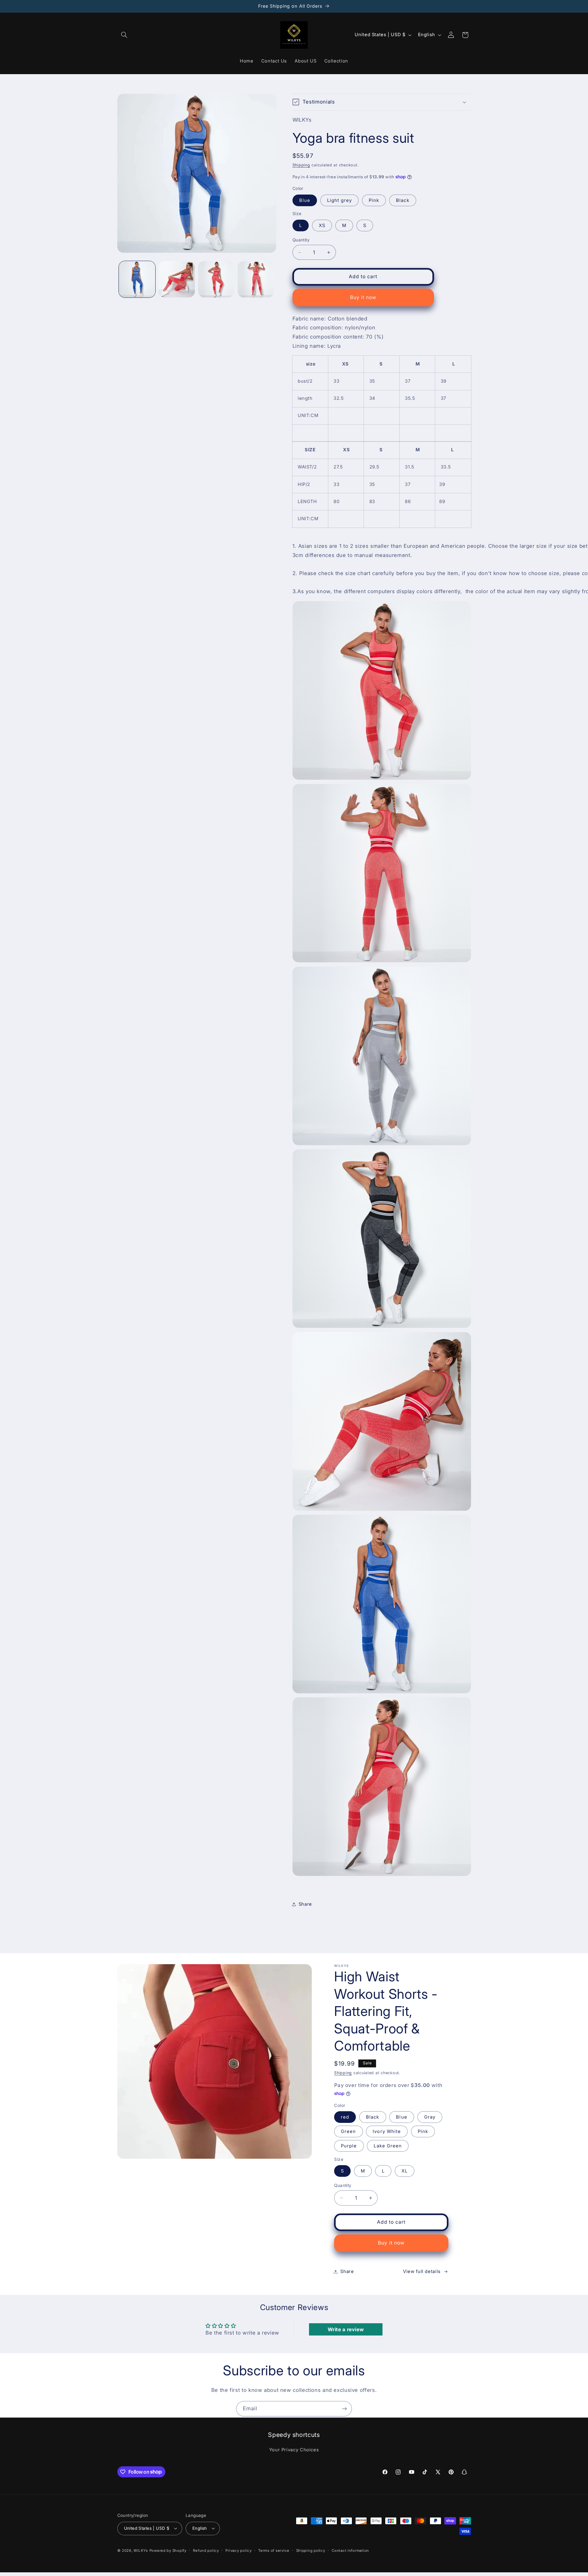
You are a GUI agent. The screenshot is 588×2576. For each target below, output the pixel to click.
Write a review (346, 2329)
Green (348, 2131)
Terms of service (274, 2551)
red (345, 2117)
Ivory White (387, 2131)
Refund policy (206, 2551)
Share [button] (305, 1904)
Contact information (350, 2551)
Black (403, 200)
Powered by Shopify (168, 2551)
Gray (430, 2117)
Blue (305, 200)
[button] (124, 35)
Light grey (340, 200)
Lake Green (388, 2146)
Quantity (301, 240)
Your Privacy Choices (294, 2450)
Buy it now (363, 297)
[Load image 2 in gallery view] (177, 279)
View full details (422, 2271)
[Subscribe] (345, 2409)
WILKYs (141, 2551)
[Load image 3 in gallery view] (216, 279)
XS (322, 225)
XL (405, 2171)
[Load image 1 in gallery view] (137, 279)
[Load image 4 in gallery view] (256, 279)
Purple (349, 2146)
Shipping (301, 165)
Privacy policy (238, 2551)
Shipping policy (311, 2551)
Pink (374, 200)
